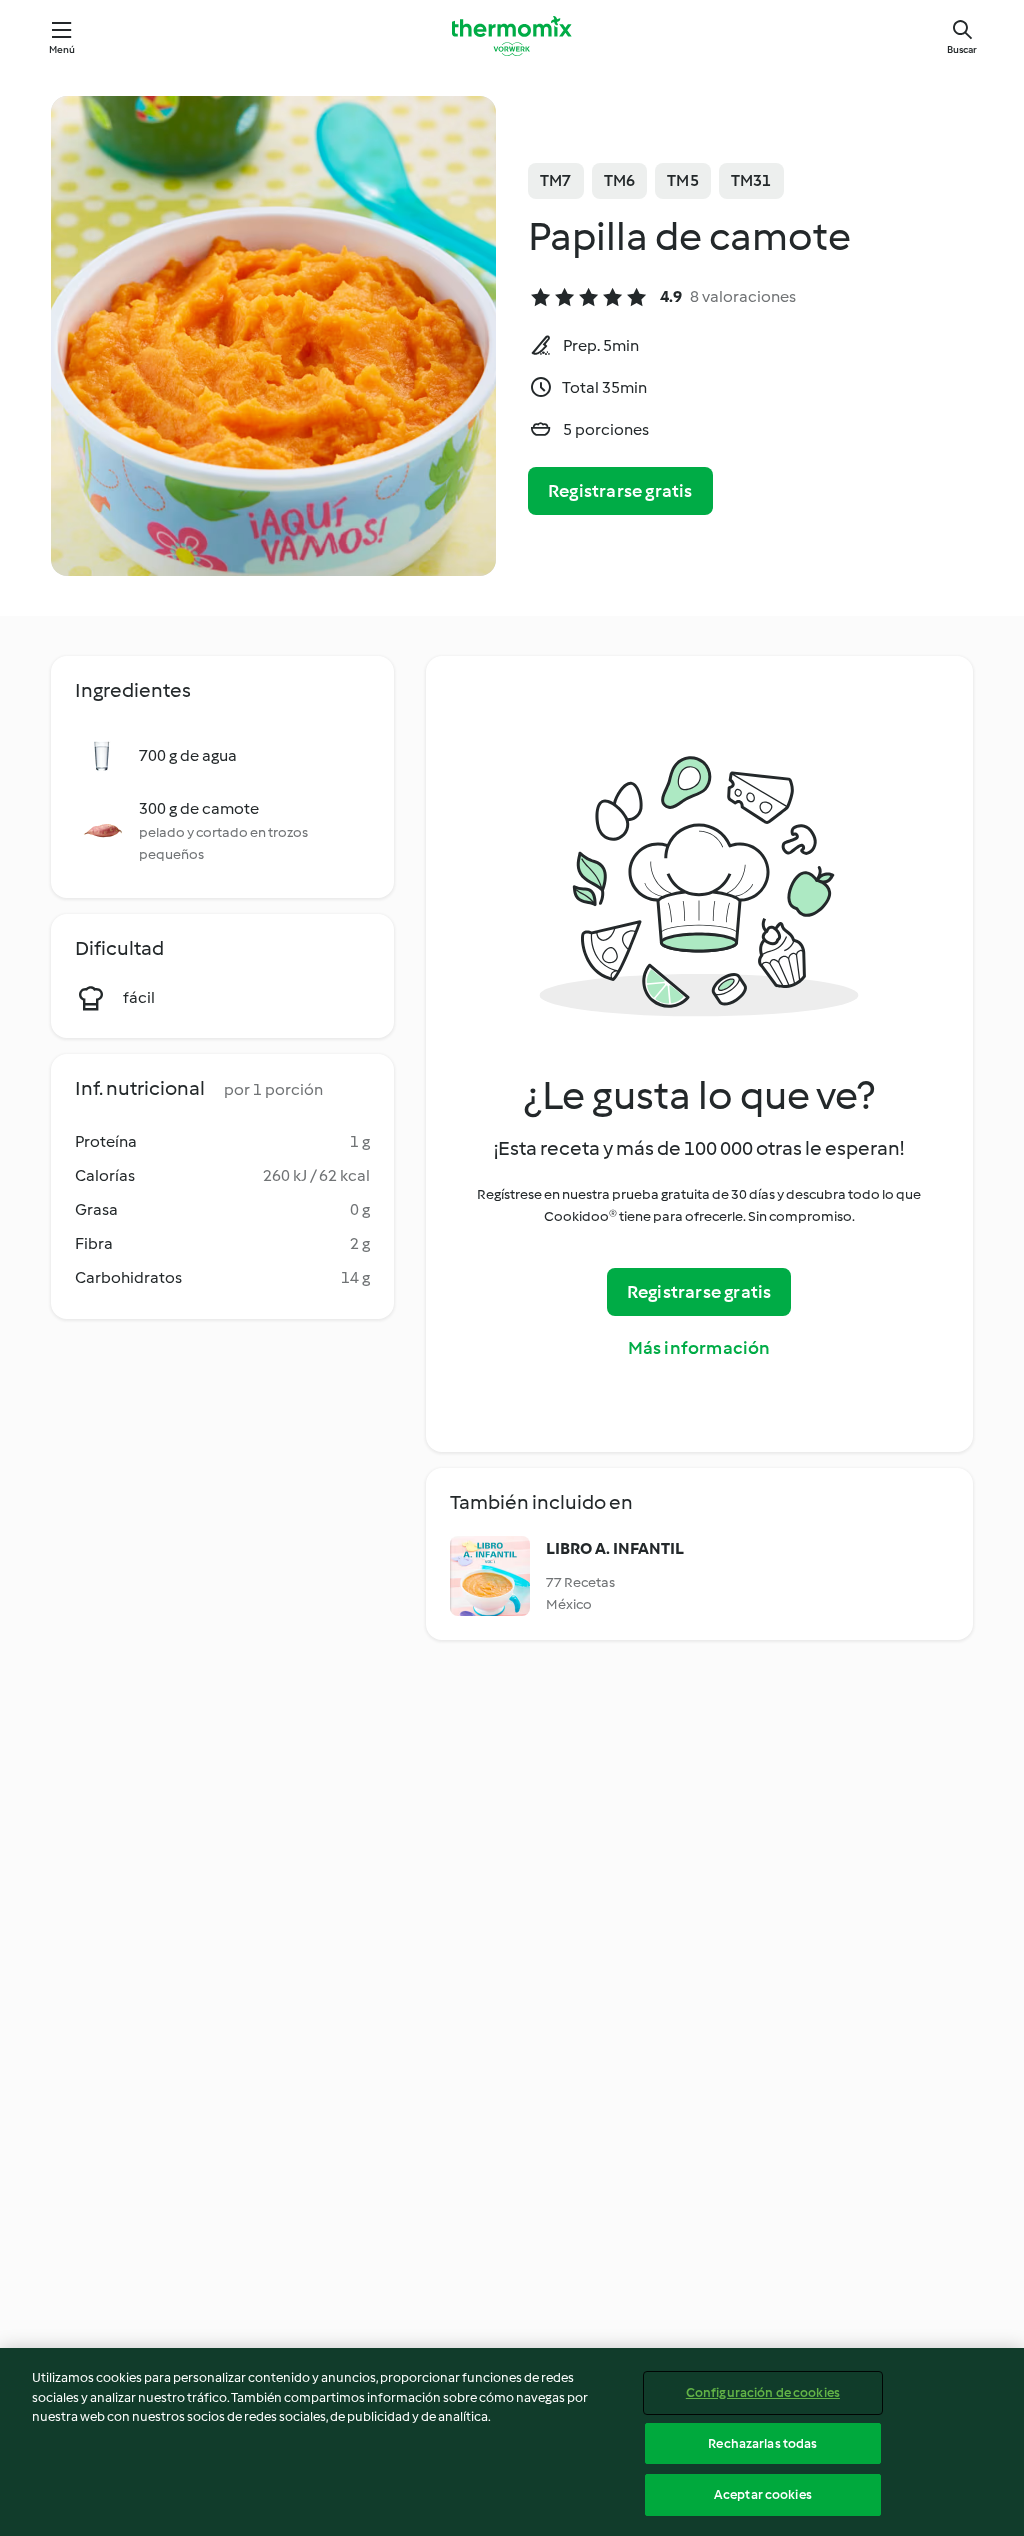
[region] (512, 2442)
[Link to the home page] (512, 36)
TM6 (620, 180)
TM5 (683, 180)
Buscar (962, 49)
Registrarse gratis (620, 491)
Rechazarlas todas (762, 2443)
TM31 (751, 180)
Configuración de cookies (763, 2392)
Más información (699, 1348)
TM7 (556, 180)
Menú (62, 49)
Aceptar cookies (763, 2494)
